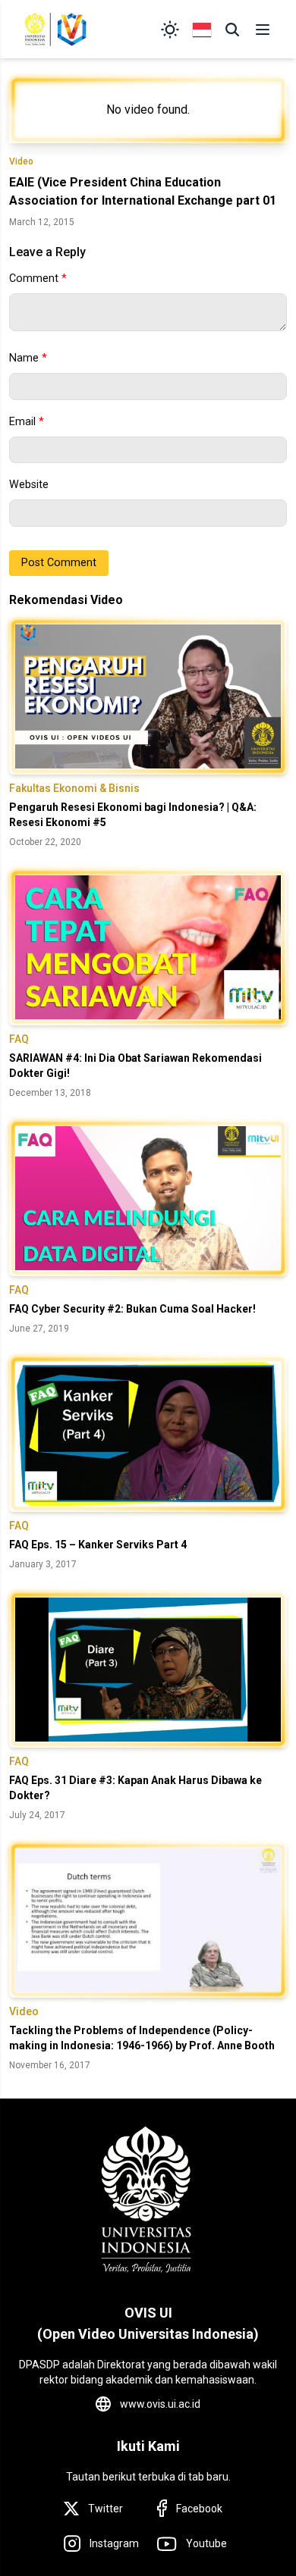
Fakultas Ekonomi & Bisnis (74, 788)
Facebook (199, 2509)
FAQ (19, 1039)
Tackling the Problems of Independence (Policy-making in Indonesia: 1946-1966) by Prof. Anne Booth (142, 2038)
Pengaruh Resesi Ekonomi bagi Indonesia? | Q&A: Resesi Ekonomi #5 (133, 815)
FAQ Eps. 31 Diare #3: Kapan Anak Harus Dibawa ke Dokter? (135, 1788)
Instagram (114, 2543)
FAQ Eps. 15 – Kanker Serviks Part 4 (98, 1545)
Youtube (206, 2543)
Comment (38, 279)
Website (29, 485)
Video (21, 161)
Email (27, 422)
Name (28, 358)
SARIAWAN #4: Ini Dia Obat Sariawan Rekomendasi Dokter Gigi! (135, 1066)
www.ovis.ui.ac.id (160, 2404)
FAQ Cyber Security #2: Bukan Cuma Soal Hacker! (132, 1309)
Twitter (105, 2509)
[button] (232, 30)
